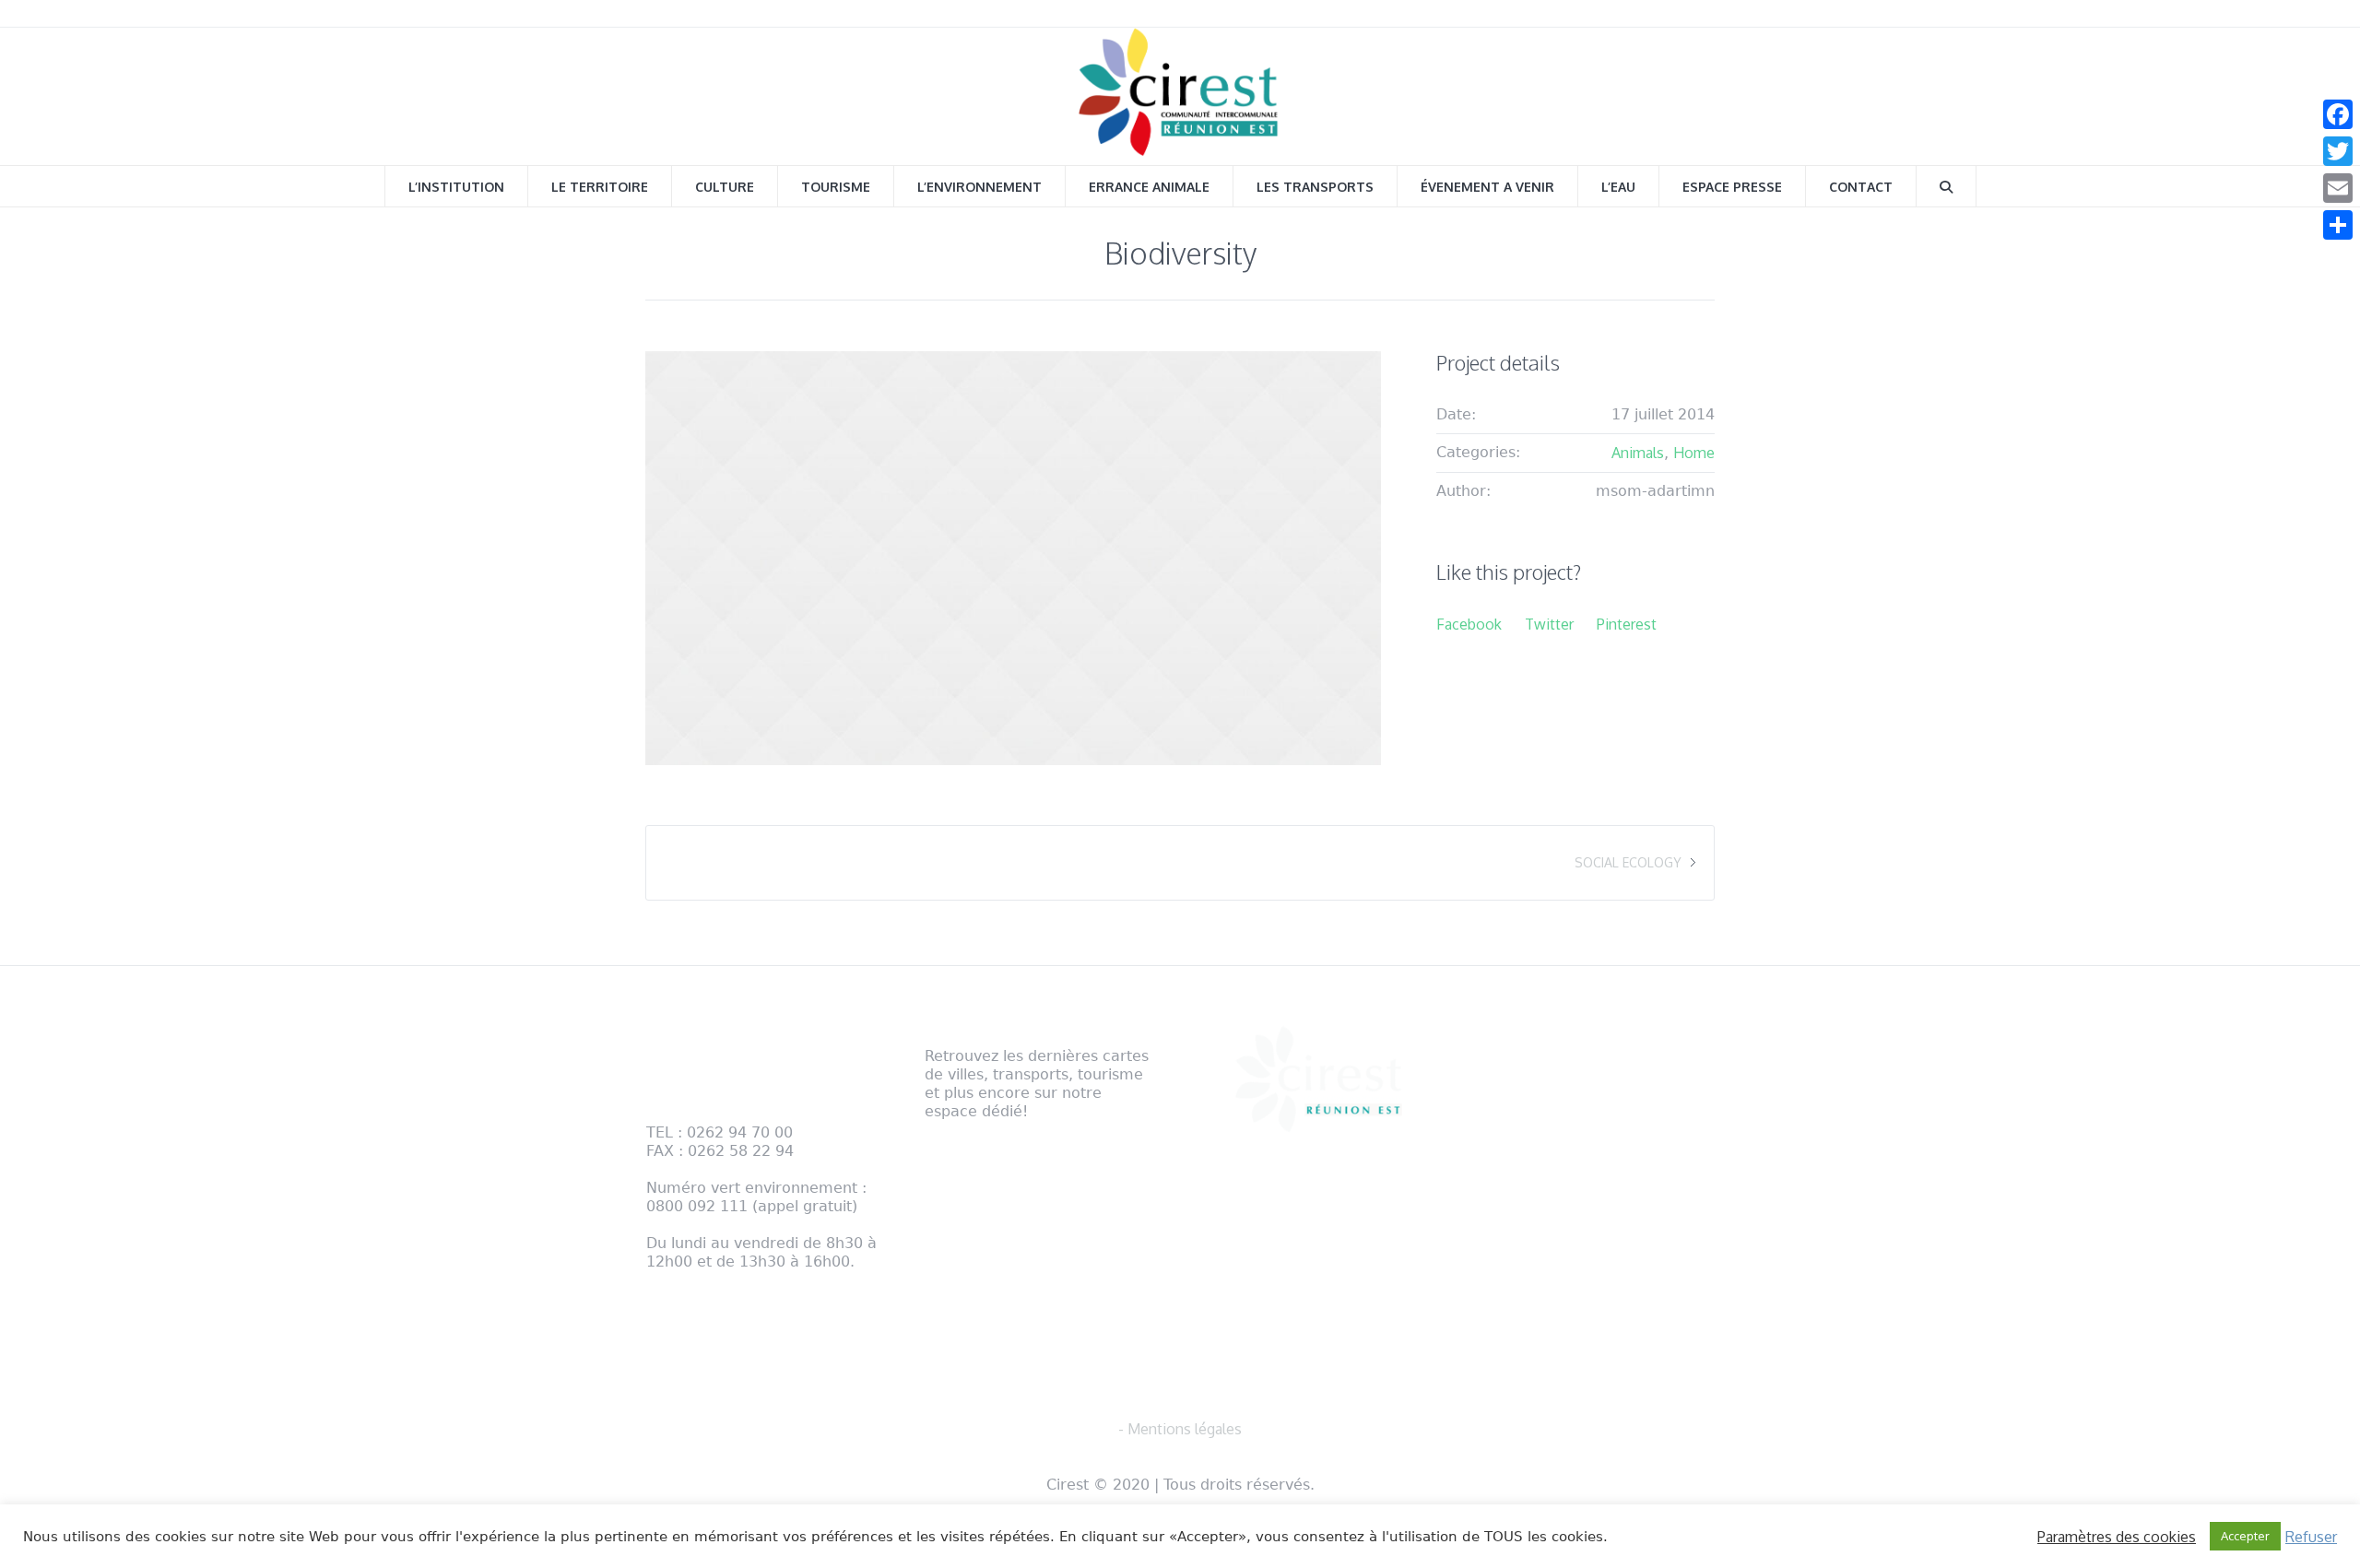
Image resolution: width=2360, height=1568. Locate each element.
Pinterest (1627, 624)
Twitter (1549, 624)
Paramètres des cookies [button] (2117, 1537)
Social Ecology (1628, 862)
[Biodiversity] (1013, 558)
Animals (1638, 453)
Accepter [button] (2245, 1536)
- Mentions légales (708, 1337)
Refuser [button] (2311, 1537)
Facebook (1469, 624)
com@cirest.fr (693, 1299)
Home (1694, 453)
